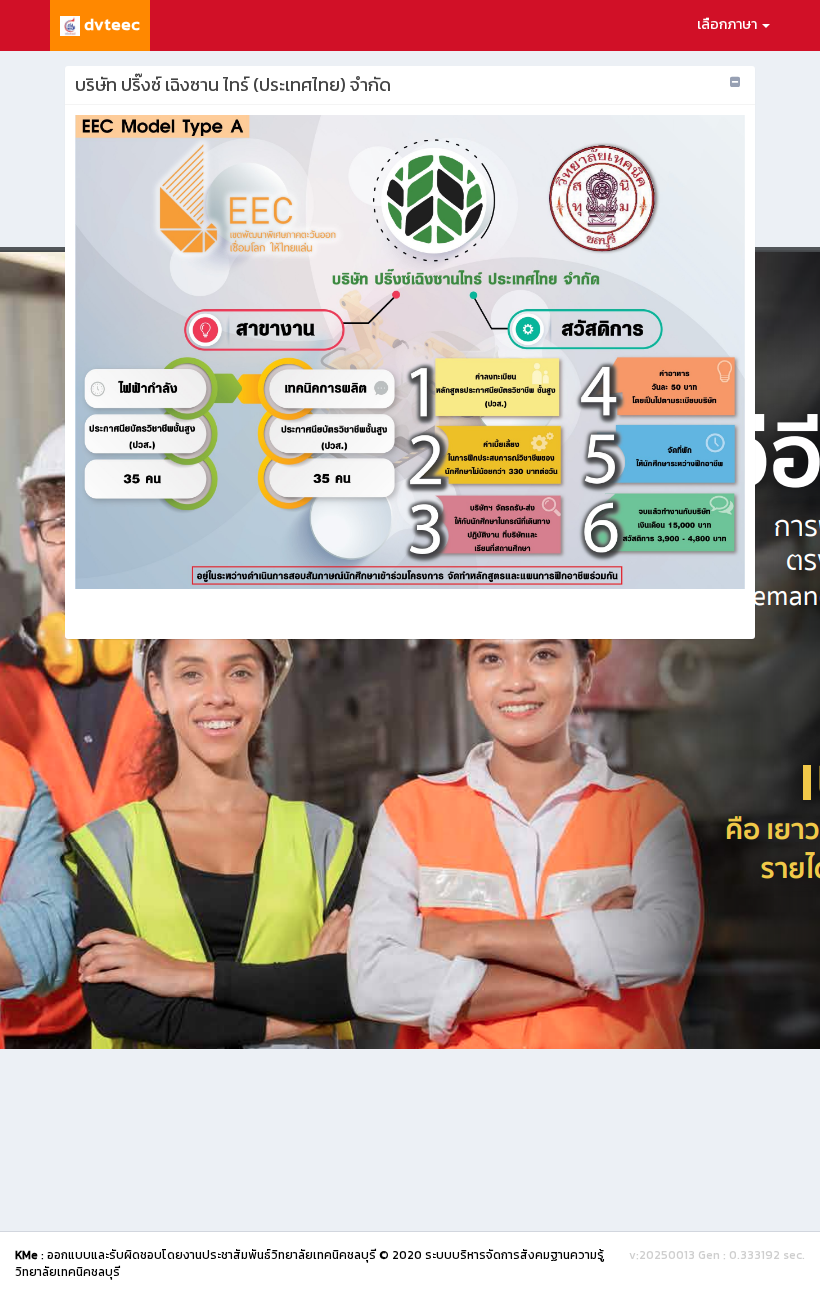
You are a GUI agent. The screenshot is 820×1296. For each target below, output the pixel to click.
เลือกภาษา (728, 24)
